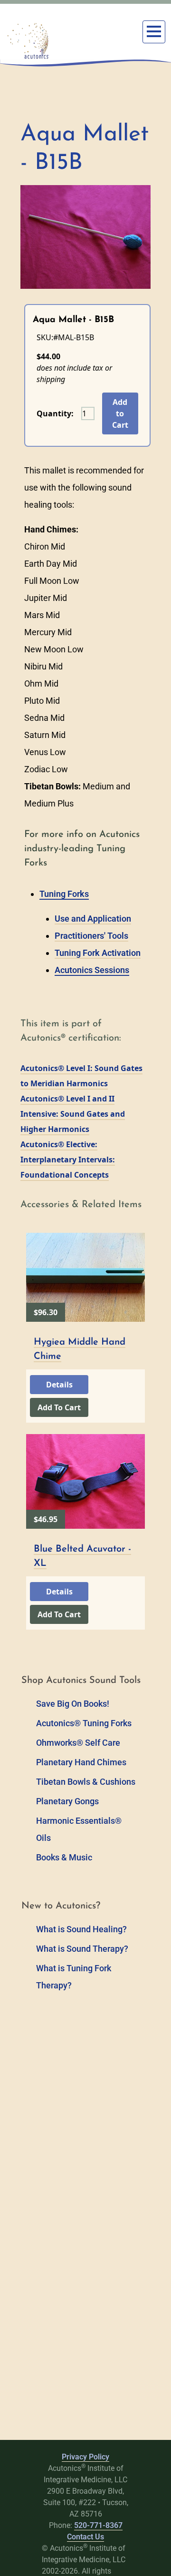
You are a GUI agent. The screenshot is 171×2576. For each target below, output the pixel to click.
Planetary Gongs (67, 1801)
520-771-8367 (98, 2525)
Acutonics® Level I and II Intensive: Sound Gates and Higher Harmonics (73, 1114)
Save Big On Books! (73, 1704)
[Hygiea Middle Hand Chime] (85, 1277)
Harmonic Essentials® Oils (79, 1829)
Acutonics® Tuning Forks (84, 1723)
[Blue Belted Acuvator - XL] (85, 1481)
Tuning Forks (64, 894)
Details (59, 1385)
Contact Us (85, 2537)
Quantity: (55, 413)
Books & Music (64, 1857)
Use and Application (93, 919)
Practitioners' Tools (91, 936)
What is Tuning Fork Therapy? (74, 1977)
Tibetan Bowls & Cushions (86, 1782)
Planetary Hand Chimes (81, 1762)
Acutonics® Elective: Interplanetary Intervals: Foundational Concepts (68, 1160)
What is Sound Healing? (81, 1929)
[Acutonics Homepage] (28, 41)
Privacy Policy (85, 2457)
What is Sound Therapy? (82, 1949)
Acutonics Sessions (92, 970)
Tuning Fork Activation (98, 953)
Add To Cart (59, 1407)
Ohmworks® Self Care (78, 1743)
